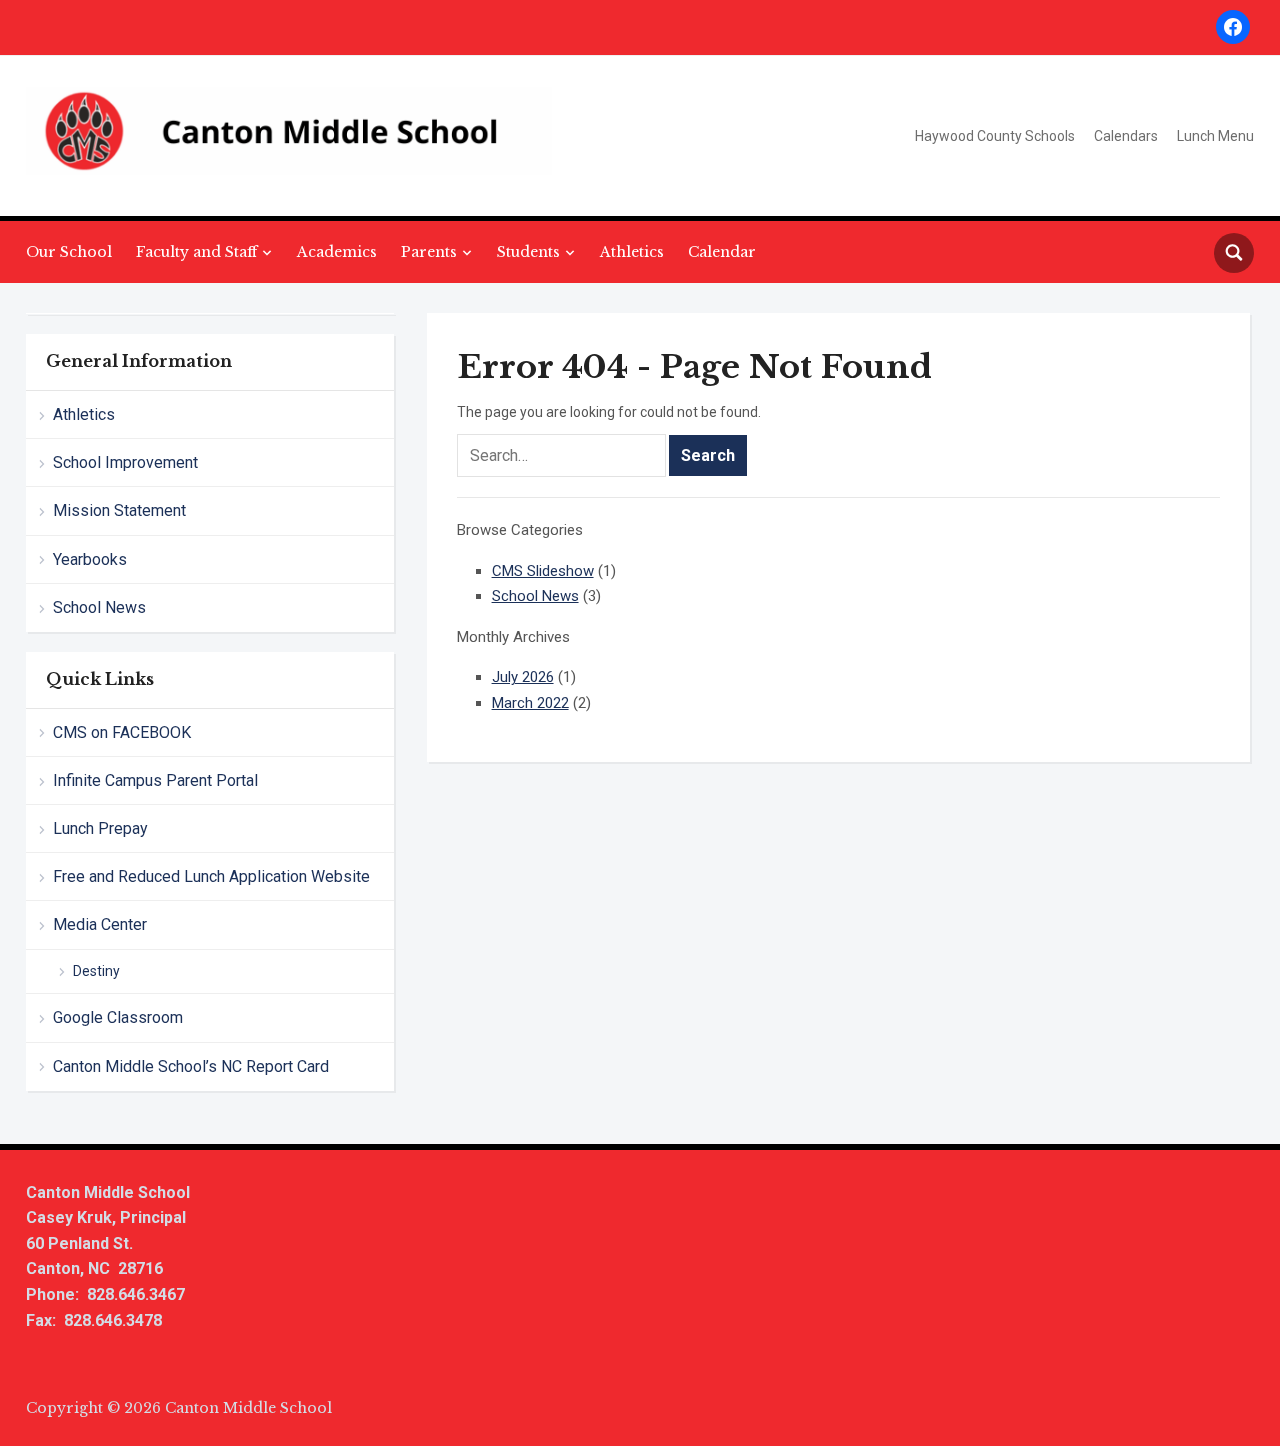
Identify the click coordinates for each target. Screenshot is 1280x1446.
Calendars (1126, 136)
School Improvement (125, 462)
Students (528, 252)
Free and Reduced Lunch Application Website (211, 876)
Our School (69, 252)
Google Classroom (118, 1017)
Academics (337, 252)
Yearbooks (90, 559)
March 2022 (530, 703)
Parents (429, 252)
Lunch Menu (1215, 136)
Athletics (632, 252)
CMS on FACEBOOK (122, 732)
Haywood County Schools (995, 136)
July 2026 (523, 677)
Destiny (96, 971)
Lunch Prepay (100, 828)
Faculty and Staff (196, 252)
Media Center (100, 924)
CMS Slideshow (543, 571)
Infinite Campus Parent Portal (155, 780)
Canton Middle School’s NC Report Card (191, 1066)
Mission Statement (119, 510)
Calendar (722, 252)
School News (99, 607)
